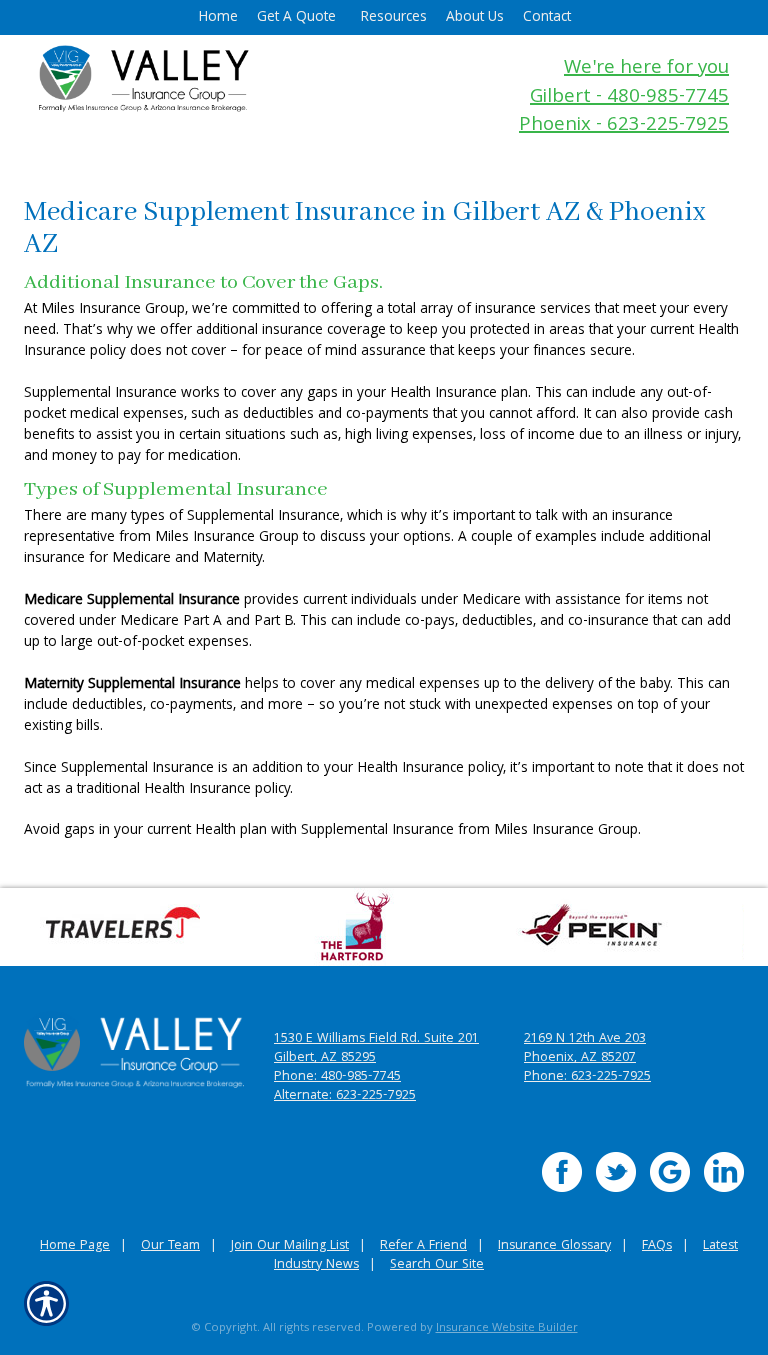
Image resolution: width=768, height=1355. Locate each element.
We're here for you (646, 69)
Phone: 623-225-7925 (587, 1077)
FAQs (657, 1246)
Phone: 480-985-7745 (337, 1077)
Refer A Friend (423, 1246)
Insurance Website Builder (507, 1328)
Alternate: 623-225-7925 (345, 1096)
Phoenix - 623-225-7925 (624, 126)
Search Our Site (437, 1265)
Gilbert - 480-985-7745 (629, 98)
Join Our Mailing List (290, 1246)
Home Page (75, 1246)
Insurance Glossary (554, 1246)
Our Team (170, 1246)
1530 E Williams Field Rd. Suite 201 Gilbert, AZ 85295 (376, 1049)
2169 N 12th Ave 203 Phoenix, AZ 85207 (585, 1049)
